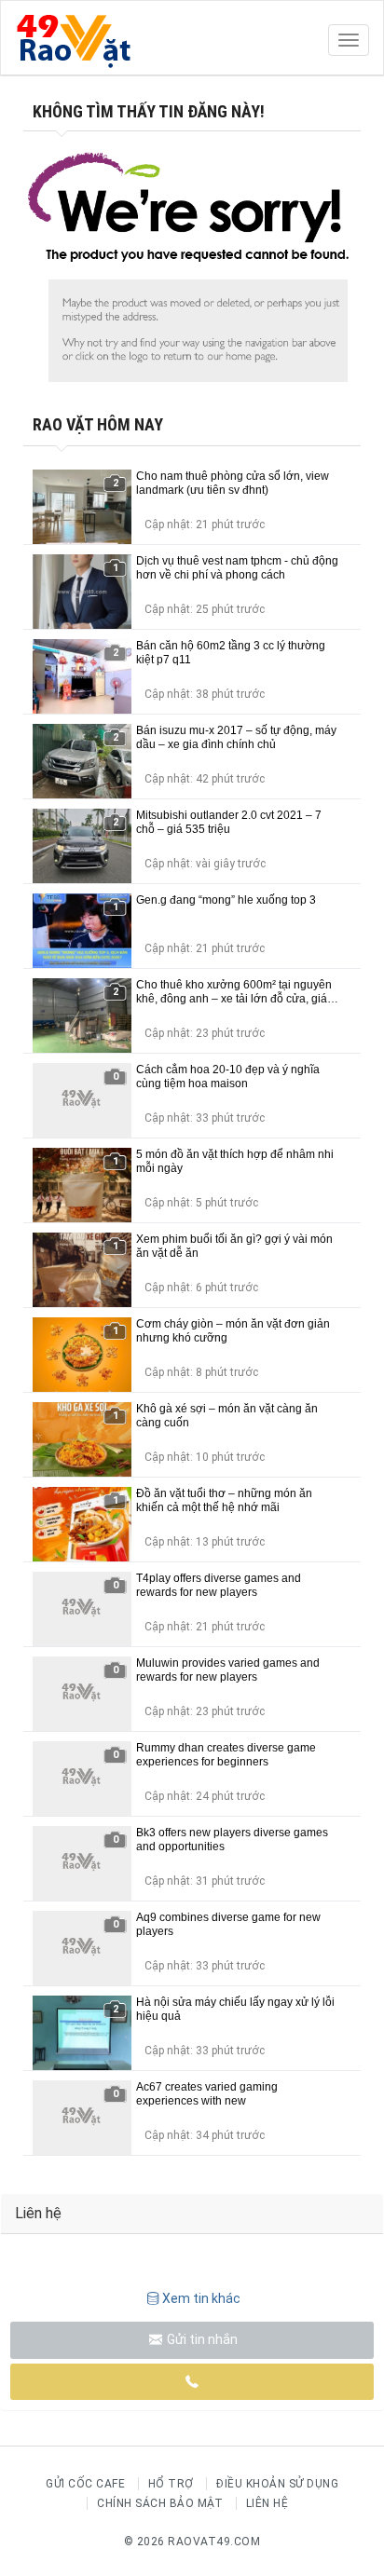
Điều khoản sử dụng (277, 2484)
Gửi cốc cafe (85, 2484)
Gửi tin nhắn (201, 2339)
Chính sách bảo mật (160, 2503)
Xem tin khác (201, 2298)
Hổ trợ (171, 2484)
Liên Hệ (267, 2503)
